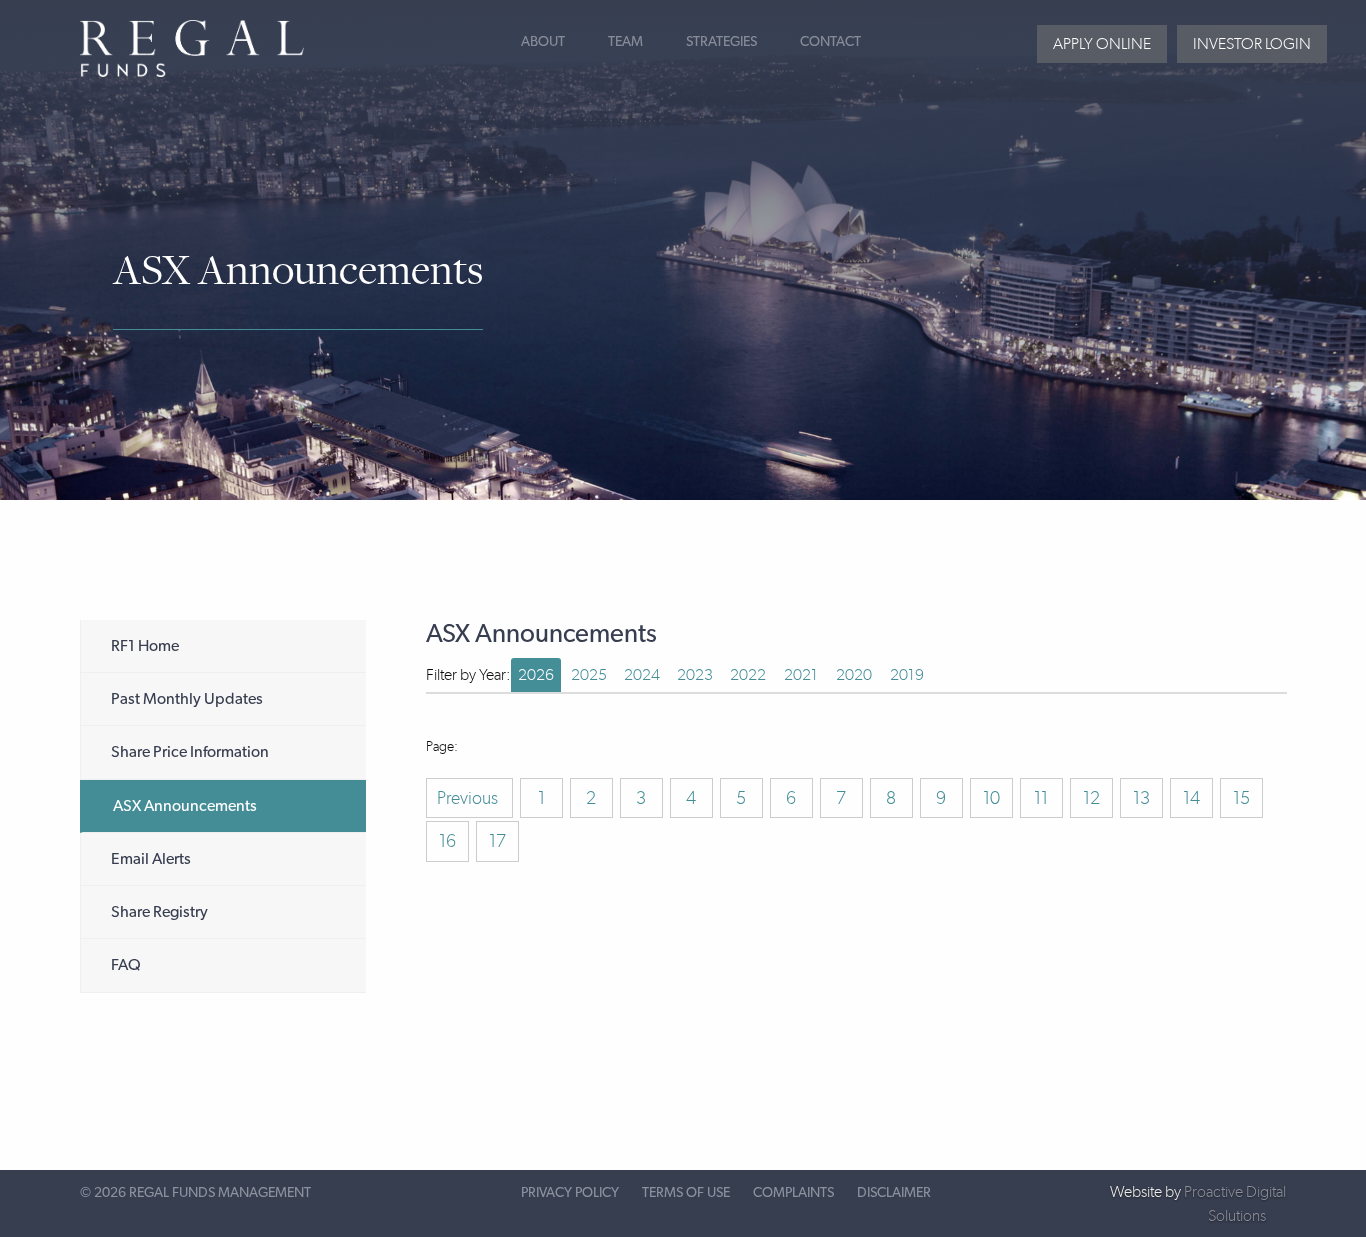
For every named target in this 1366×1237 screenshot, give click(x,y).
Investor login (1252, 43)
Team (625, 42)
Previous (469, 798)
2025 (589, 674)
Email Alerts (151, 859)
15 (1241, 798)
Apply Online (1102, 43)
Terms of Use (686, 1193)
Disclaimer (894, 1193)
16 (447, 841)
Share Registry (159, 912)
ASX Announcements (185, 806)
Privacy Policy (570, 1193)
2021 (801, 674)
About (543, 42)
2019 (907, 674)
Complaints (793, 1193)
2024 (642, 674)
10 (991, 798)
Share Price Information (190, 752)
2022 (748, 674)
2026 (536, 674)
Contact (830, 42)
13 (1141, 798)
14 (1191, 798)
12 (1091, 798)
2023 (695, 674)
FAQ (126, 965)
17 (497, 841)
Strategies (721, 42)
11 (1041, 798)
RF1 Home (145, 646)
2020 (854, 674)
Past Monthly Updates (187, 699)
